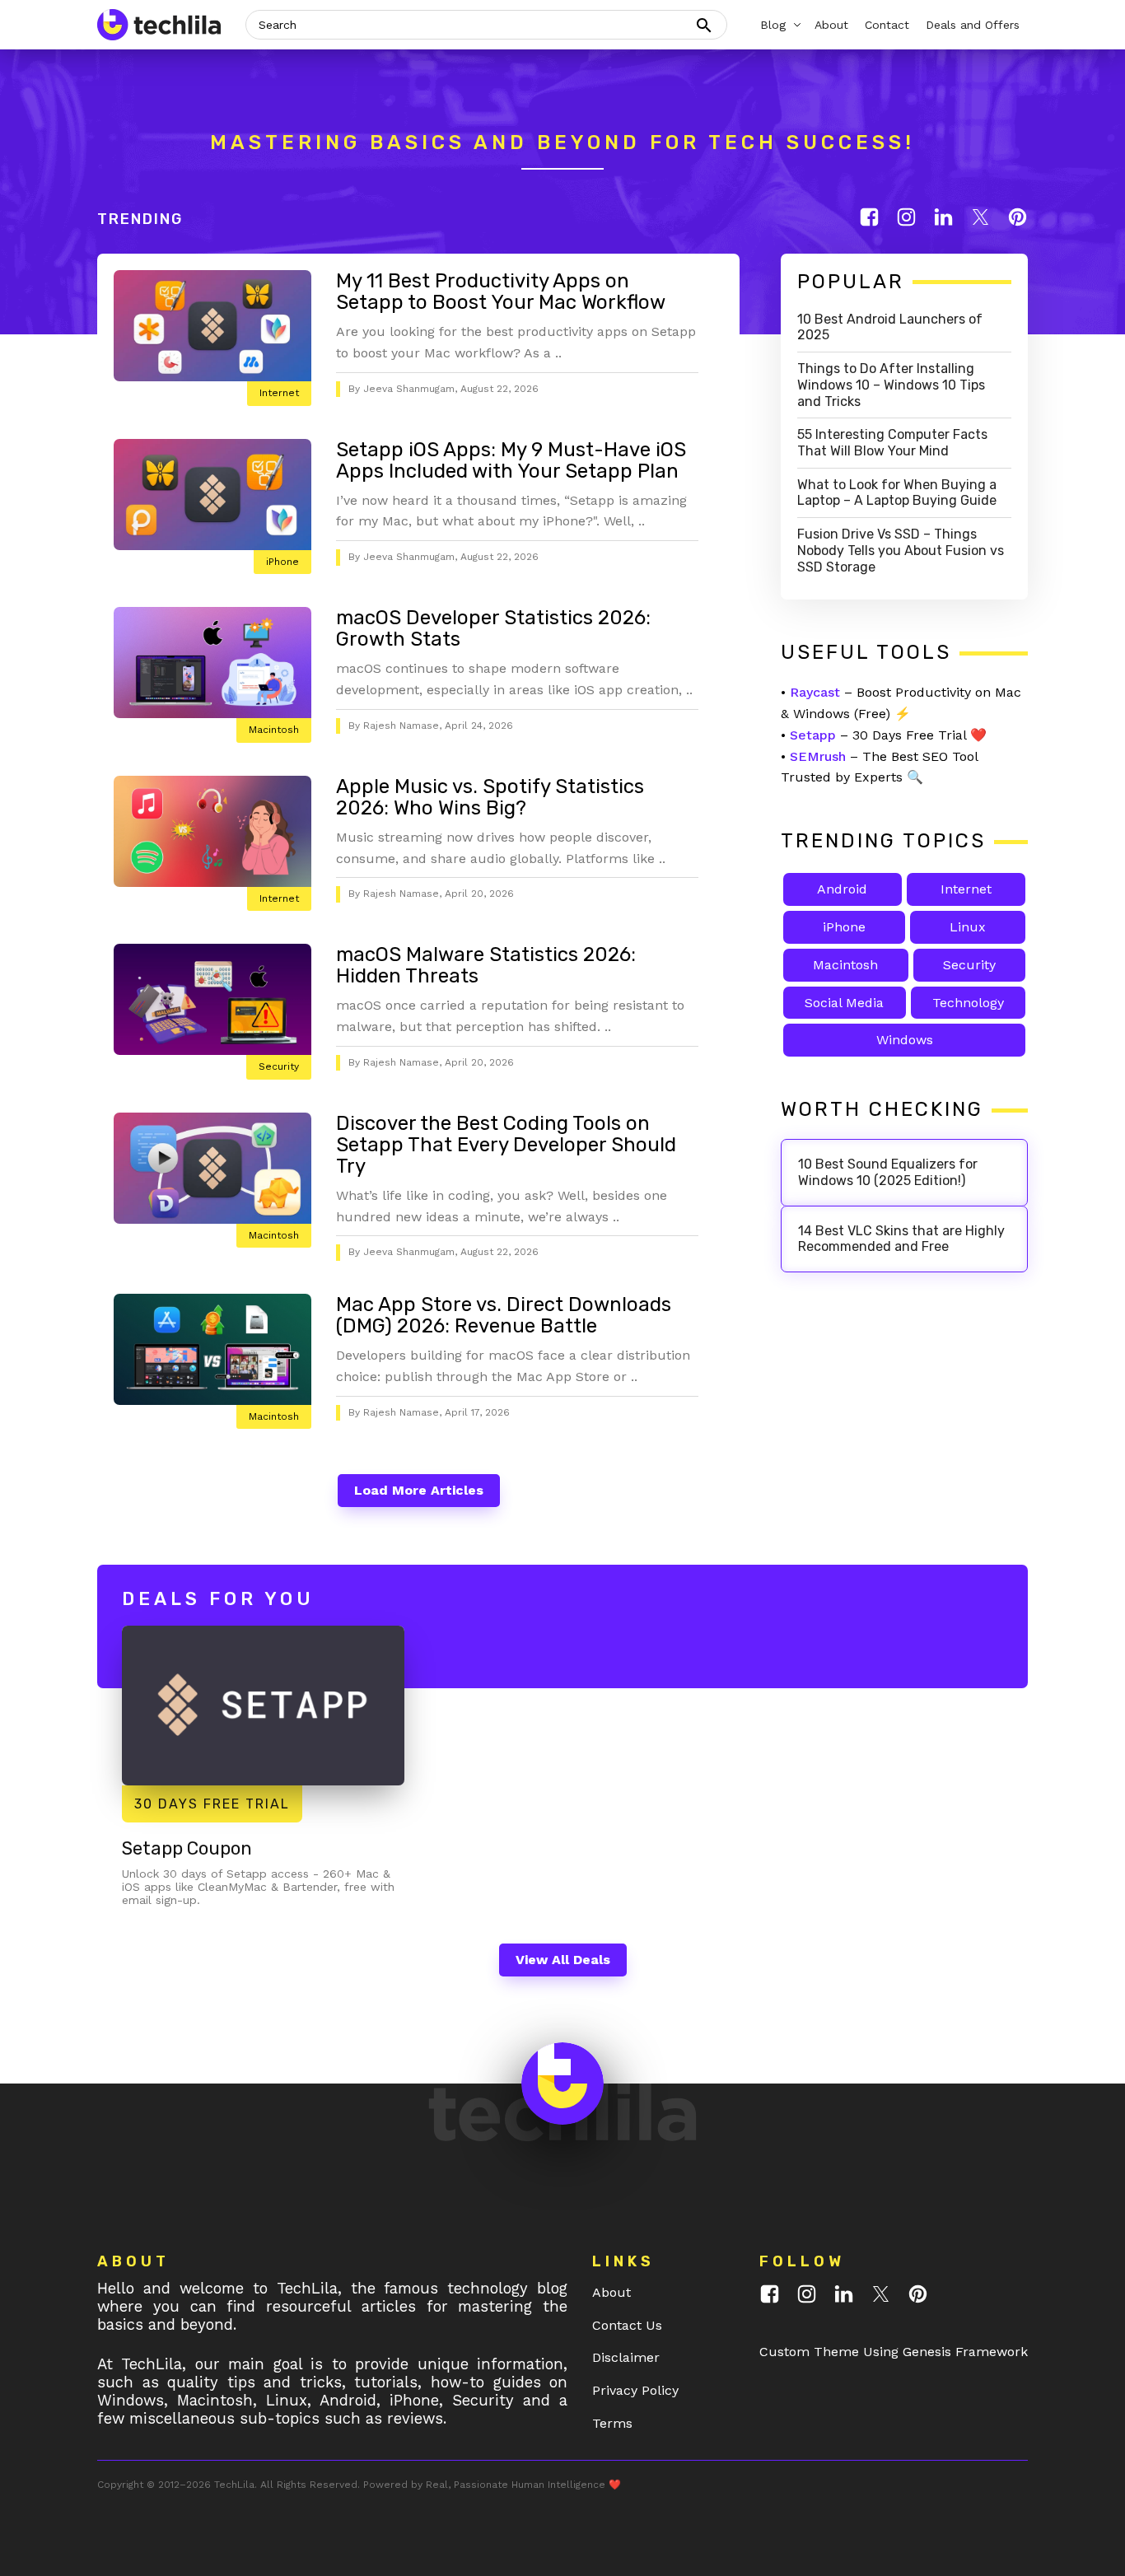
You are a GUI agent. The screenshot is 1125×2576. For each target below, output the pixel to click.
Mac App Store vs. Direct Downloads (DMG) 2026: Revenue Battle (504, 1315)
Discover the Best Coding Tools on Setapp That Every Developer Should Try (506, 1145)
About (612, 2292)
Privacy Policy (635, 2390)
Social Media (844, 1003)
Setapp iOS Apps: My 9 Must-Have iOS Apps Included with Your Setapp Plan (511, 460)
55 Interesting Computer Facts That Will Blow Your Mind (892, 443)
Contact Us (627, 2325)
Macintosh (274, 730)
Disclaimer (626, 2357)
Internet (279, 393)
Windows (905, 1040)
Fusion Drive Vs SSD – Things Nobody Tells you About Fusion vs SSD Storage (901, 551)
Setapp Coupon (187, 1848)
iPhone (282, 562)
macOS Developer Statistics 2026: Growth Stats (493, 628)
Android (842, 889)
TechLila (234, 2485)
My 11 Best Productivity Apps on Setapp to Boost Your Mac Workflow (501, 292)
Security (279, 1066)
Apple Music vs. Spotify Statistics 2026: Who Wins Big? (490, 797)
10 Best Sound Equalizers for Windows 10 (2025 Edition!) (888, 1172)
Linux (968, 927)
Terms (612, 2423)
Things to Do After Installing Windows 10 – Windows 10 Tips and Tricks (891, 385)
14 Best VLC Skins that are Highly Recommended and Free (901, 1239)
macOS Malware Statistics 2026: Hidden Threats (486, 965)
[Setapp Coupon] (263, 1705)
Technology (968, 1003)
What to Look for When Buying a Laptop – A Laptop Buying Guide (897, 493)
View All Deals (563, 1960)
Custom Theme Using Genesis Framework (894, 2352)
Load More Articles (419, 1490)
